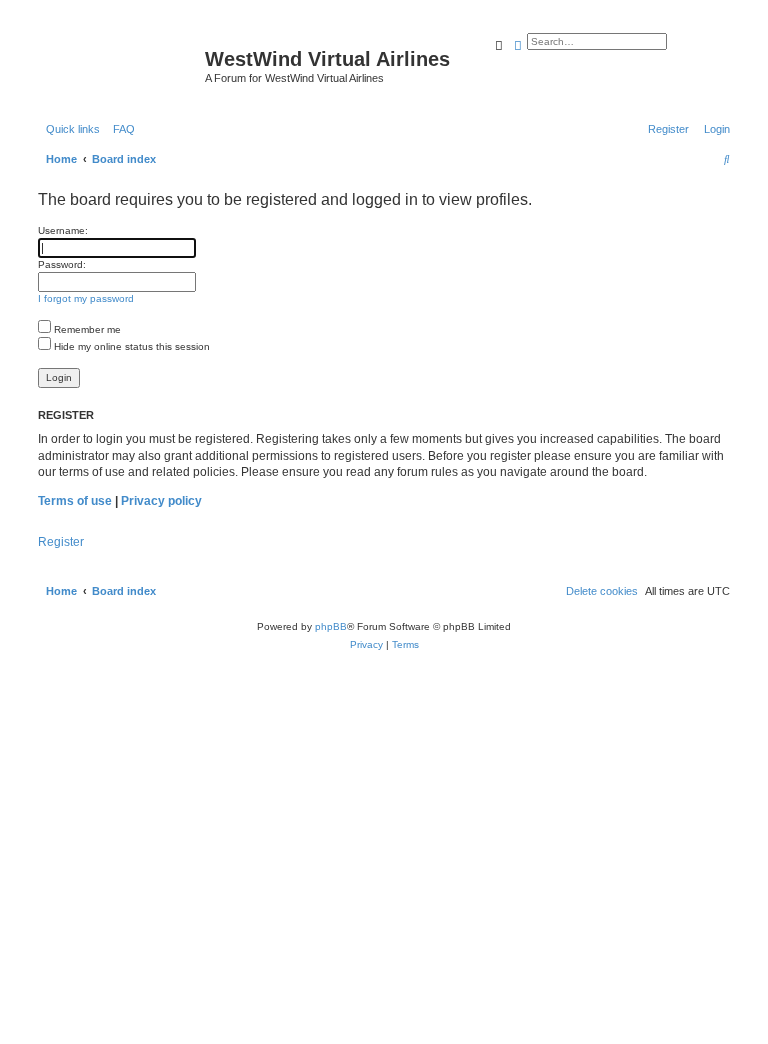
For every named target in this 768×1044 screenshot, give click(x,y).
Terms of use (75, 501)
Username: (63, 230)
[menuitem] (120, 129)
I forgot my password (86, 298)
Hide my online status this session (130, 346)
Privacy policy (161, 501)
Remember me (86, 329)
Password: (62, 264)
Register (61, 542)
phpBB (331, 626)
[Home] (119, 65)
